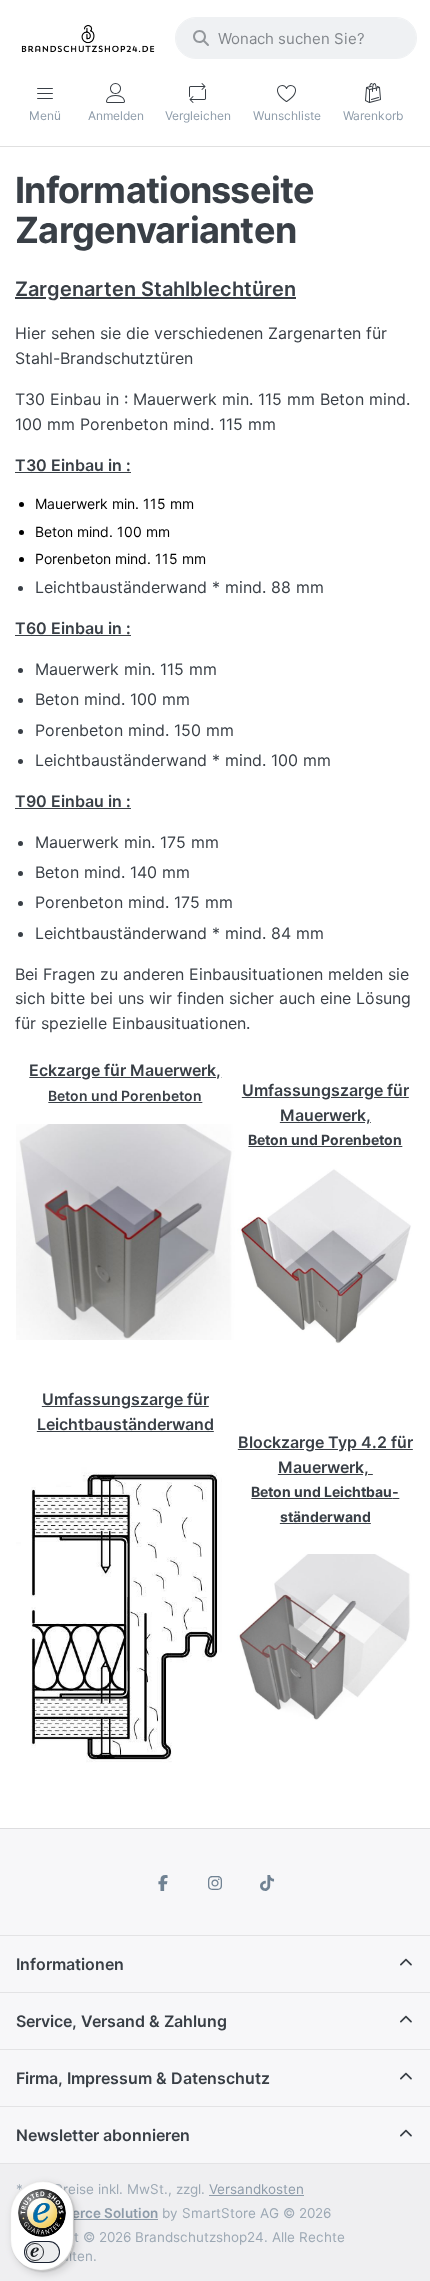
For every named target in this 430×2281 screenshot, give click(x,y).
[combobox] (296, 38)
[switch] (42, 2252)
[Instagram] (215, 1883)
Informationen (70, 1964)
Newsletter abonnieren (103, 2135)
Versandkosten (256, 2189)
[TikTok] (267, 1883)
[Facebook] (164, 1883)
